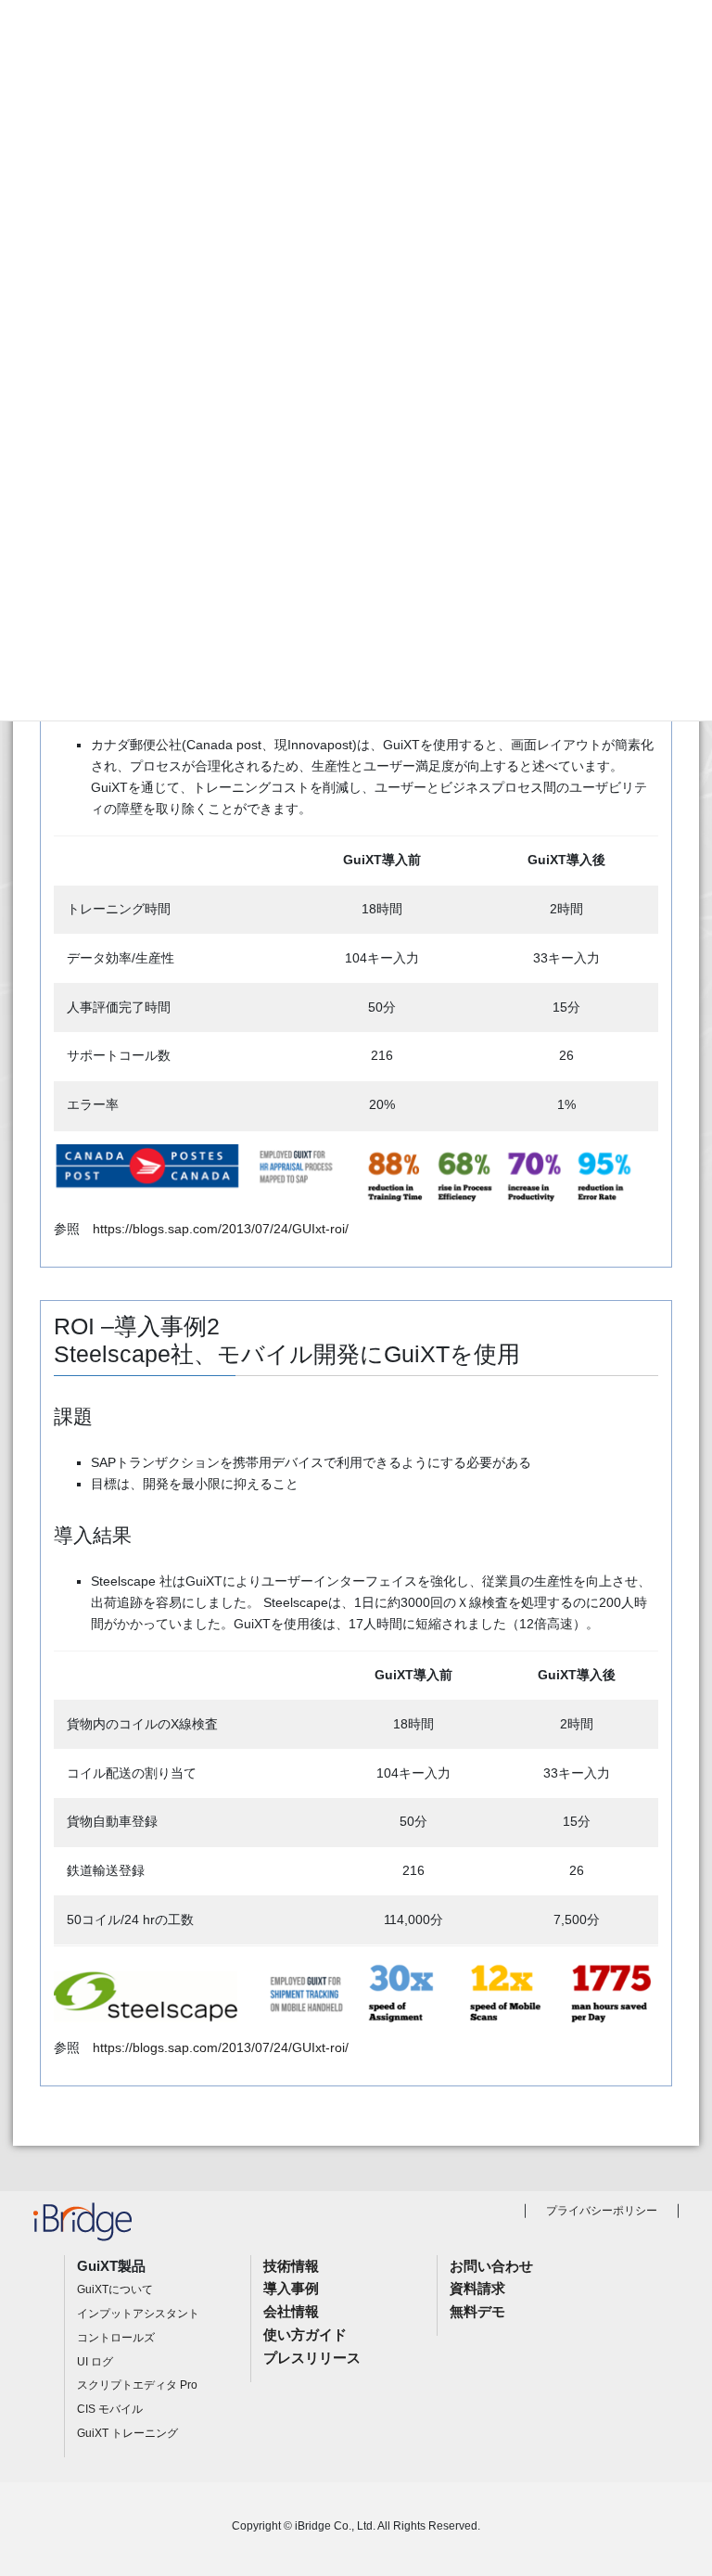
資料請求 (477, 2288)
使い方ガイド (305, 2334)
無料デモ (477, 2311)
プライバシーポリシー (602, 2211)
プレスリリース (312, 2358)
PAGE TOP (675, 2483)
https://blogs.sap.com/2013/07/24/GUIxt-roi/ (221, 1229)
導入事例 (291, 2288)
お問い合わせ (491, 2266)
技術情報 (291, 2266)
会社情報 (291, 2311)
